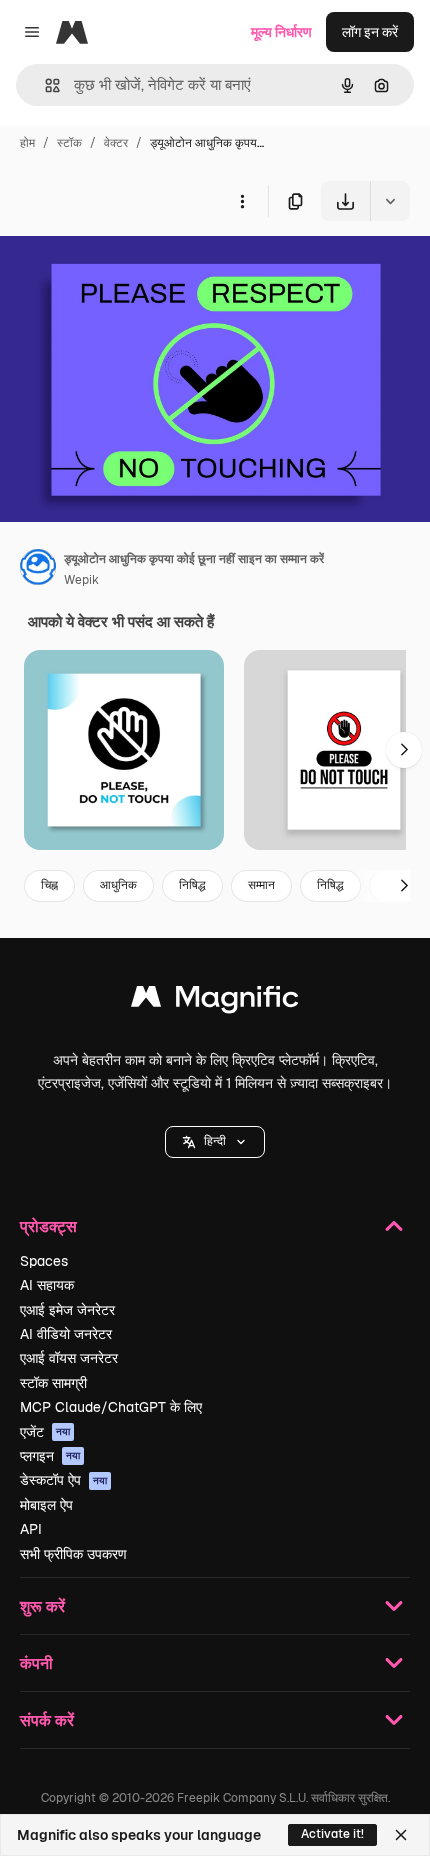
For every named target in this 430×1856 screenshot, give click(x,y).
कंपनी (36, 1662)
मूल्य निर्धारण (281, 32)
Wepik (81, 580)
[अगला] (404, 750)
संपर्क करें (47, 1719)
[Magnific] (215, 1001)
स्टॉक (69, 143)
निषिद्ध (192, 885)
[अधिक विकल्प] (242, 201)
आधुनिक (118, 885)
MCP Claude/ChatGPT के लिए (111, 1407)
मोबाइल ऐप (46, 1505)
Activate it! (332, 1834)
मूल (109, 267)
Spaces (44, 1261)
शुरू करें (42, 1605)
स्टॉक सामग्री (53, 1383)
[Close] (401, 1835)
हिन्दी (215, 1141)
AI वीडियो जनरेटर (66, 1334)
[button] (215, 1142)
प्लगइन (50, 1456)
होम (27, 143)
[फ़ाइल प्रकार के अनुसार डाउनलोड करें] (390, 201)
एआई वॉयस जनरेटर (69, 1358)
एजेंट (45, 1432)
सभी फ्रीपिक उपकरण (73, 1554)
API (31, 1529)
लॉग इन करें (370, 32)
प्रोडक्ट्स (48, 1225)
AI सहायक (47, 1285)
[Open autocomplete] (44, 85)
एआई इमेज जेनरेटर (67, 1310)
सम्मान (261, 885)
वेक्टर (116, 143)
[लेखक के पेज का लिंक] (38, 570)
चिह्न (49, 885)
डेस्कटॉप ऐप (63, 1480)
